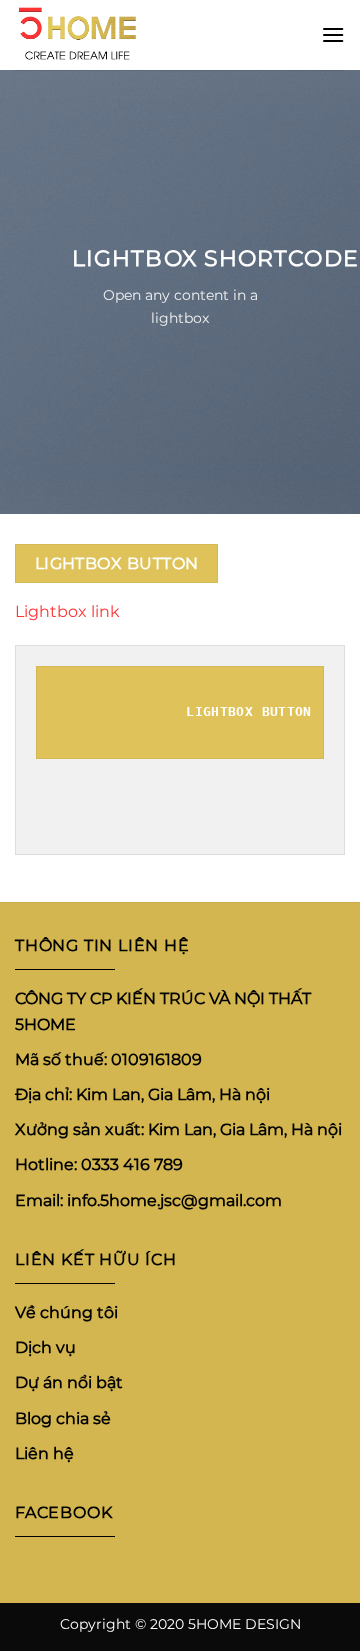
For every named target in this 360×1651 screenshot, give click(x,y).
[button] (333, 34)
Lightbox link (67, 611)
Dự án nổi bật (69, 1382)
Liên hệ (44, 1453)
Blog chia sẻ (63, 1417)
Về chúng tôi (66, 1312)
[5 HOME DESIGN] (115, 35)
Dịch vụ (45, 1347)
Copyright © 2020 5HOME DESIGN (180, 1624)
